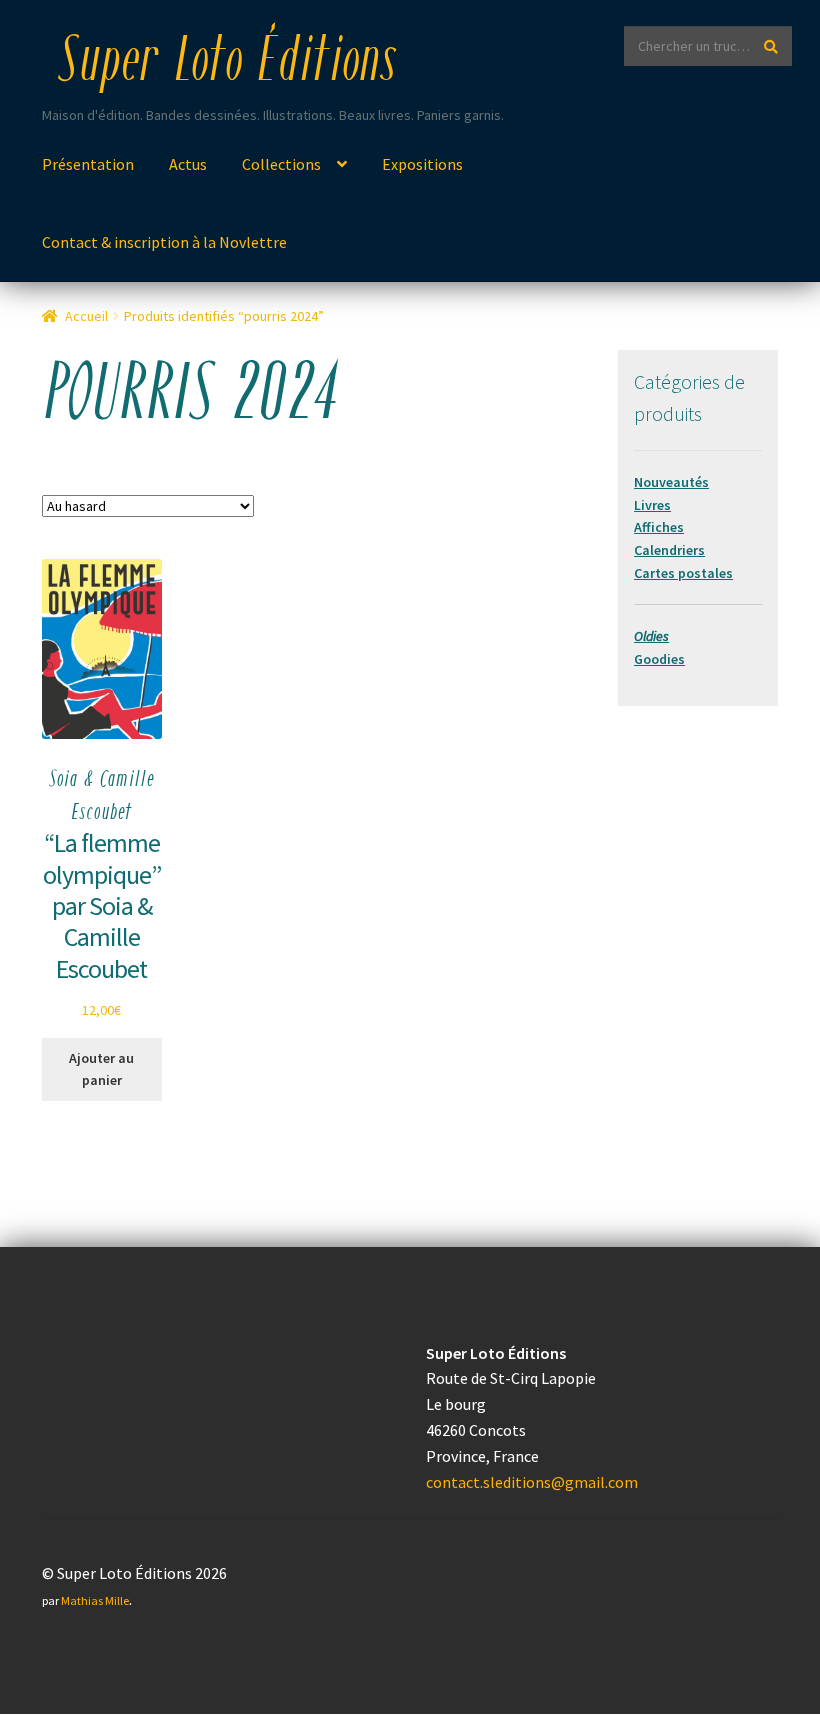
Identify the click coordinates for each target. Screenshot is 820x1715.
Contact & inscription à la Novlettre (164, 242)
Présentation (88, 164)
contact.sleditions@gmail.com (532, 1482)
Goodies (659, 659)
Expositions (422, 164)
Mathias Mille (95, 1600)
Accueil (86, 316)
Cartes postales (683, 573)
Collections (281, 164)
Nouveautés (671, 482)
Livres (652, 505)
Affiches (659, 527)
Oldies (651, 636)
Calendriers (669, 550)
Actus (188, 164)
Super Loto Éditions (227, 64)
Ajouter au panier (101, 1069)
